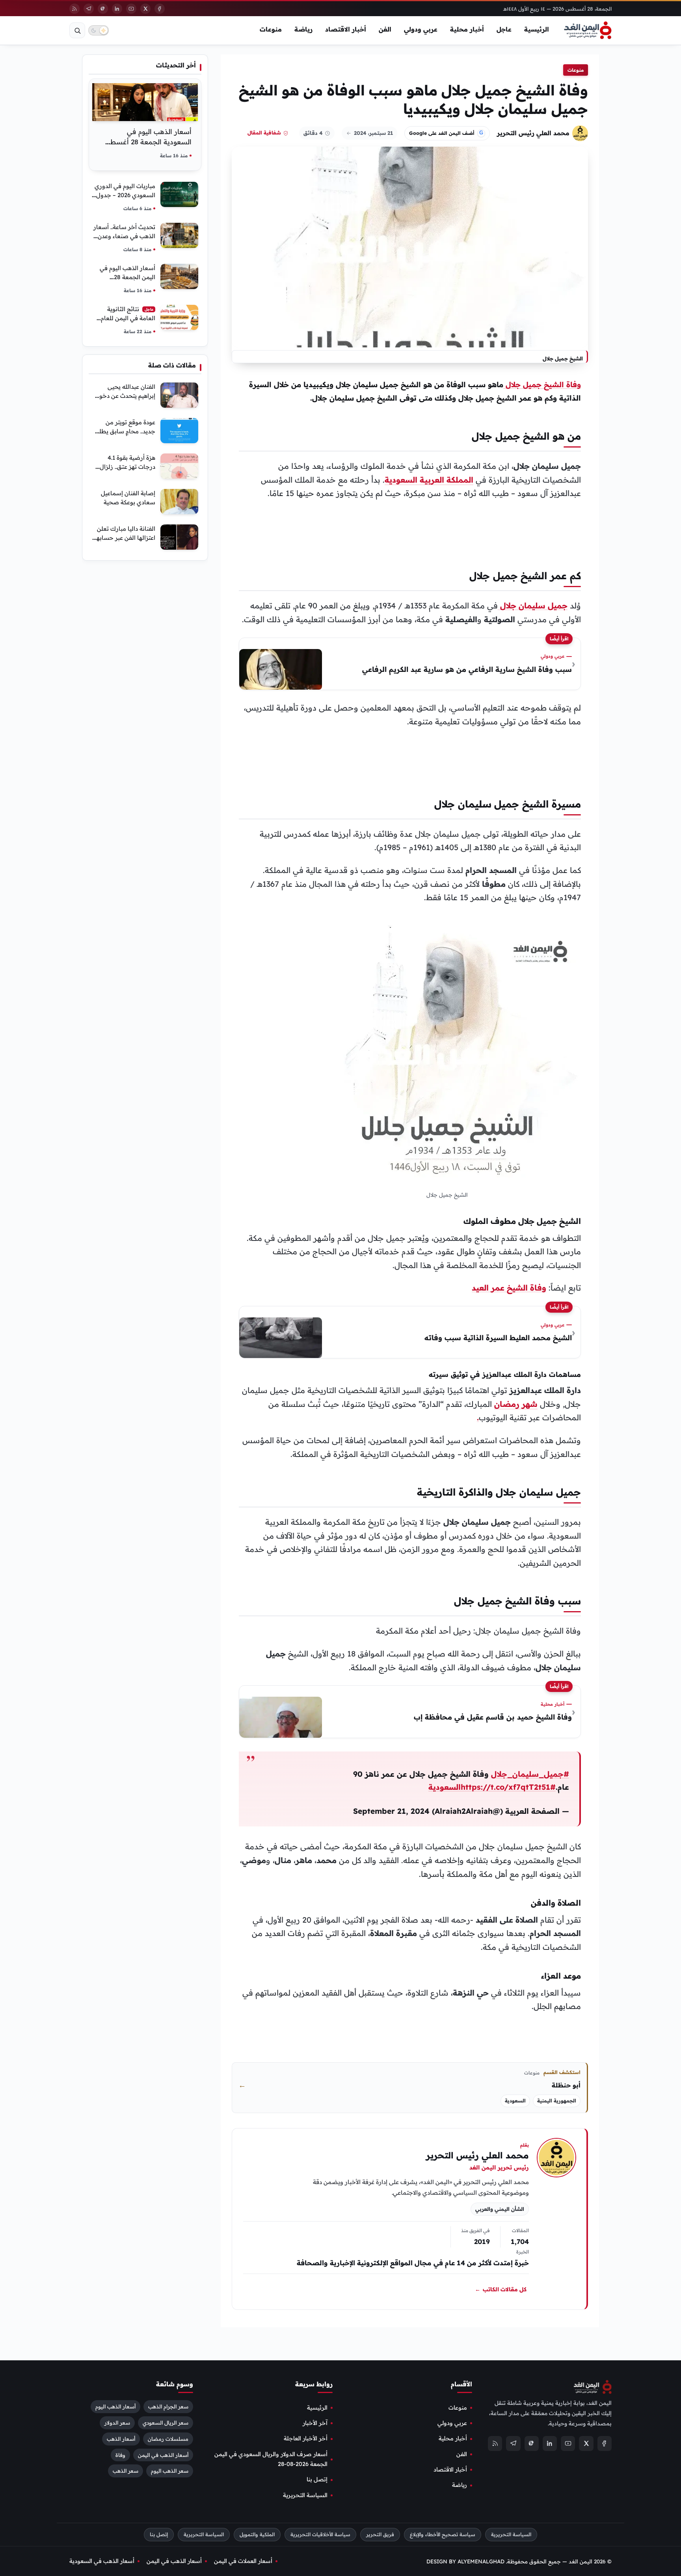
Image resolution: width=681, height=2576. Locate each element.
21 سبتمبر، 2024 (373, 133)
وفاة (120, 2455)
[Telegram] (89, 9)
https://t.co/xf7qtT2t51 (505, 1787)
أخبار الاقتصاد (346, 29)
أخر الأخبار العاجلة (306, 2438)
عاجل (504, 29)
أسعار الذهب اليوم (115, 2406)
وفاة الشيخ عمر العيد (509, 1288)
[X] (145, 9)
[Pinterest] (103, 9)
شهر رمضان (516, 1404)
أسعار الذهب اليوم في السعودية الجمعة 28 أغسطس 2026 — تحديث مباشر (146, 142)
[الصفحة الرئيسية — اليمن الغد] (588, 30)
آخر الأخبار (315, 2423)
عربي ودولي (421, 29)
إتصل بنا (317, 2479)
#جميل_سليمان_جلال (530, 1774)
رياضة (303, 29)
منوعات (271, 29)
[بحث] (77, 30)
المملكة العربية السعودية (429, 480)
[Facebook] (160, 9)
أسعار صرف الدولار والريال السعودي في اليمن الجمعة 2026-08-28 (271, 2459)
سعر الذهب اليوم (170, 2471)
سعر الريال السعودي (166, 2422)
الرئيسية (537, 29)
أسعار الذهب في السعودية (102, 2561)
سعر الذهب (126, 2471)
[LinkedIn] (117, 9)
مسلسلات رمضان (168, 2438)
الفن (385, 29)
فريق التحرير (380, 2534)
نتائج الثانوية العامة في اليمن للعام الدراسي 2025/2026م (128, 318)
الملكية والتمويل (257, 2534)
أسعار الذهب (121, 2438)
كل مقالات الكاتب (501, 2289)
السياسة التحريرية (305, 2495)
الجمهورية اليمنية (557, 2101)
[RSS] (74, 9)
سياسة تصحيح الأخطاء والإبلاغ (443, 2534)
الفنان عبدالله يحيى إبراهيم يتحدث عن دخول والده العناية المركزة (125, 396)
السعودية (515, 2101)
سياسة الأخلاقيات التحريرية (320, 2534)
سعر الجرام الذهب (168, 2406)
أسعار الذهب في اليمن (163, 2455)
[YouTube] (131, 9)
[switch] (99, 30)
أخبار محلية (467, 29)
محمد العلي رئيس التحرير (533, 133)
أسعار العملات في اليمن (243, 2561)
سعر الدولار (117, 2422)
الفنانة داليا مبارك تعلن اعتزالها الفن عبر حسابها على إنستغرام (125, 538)
